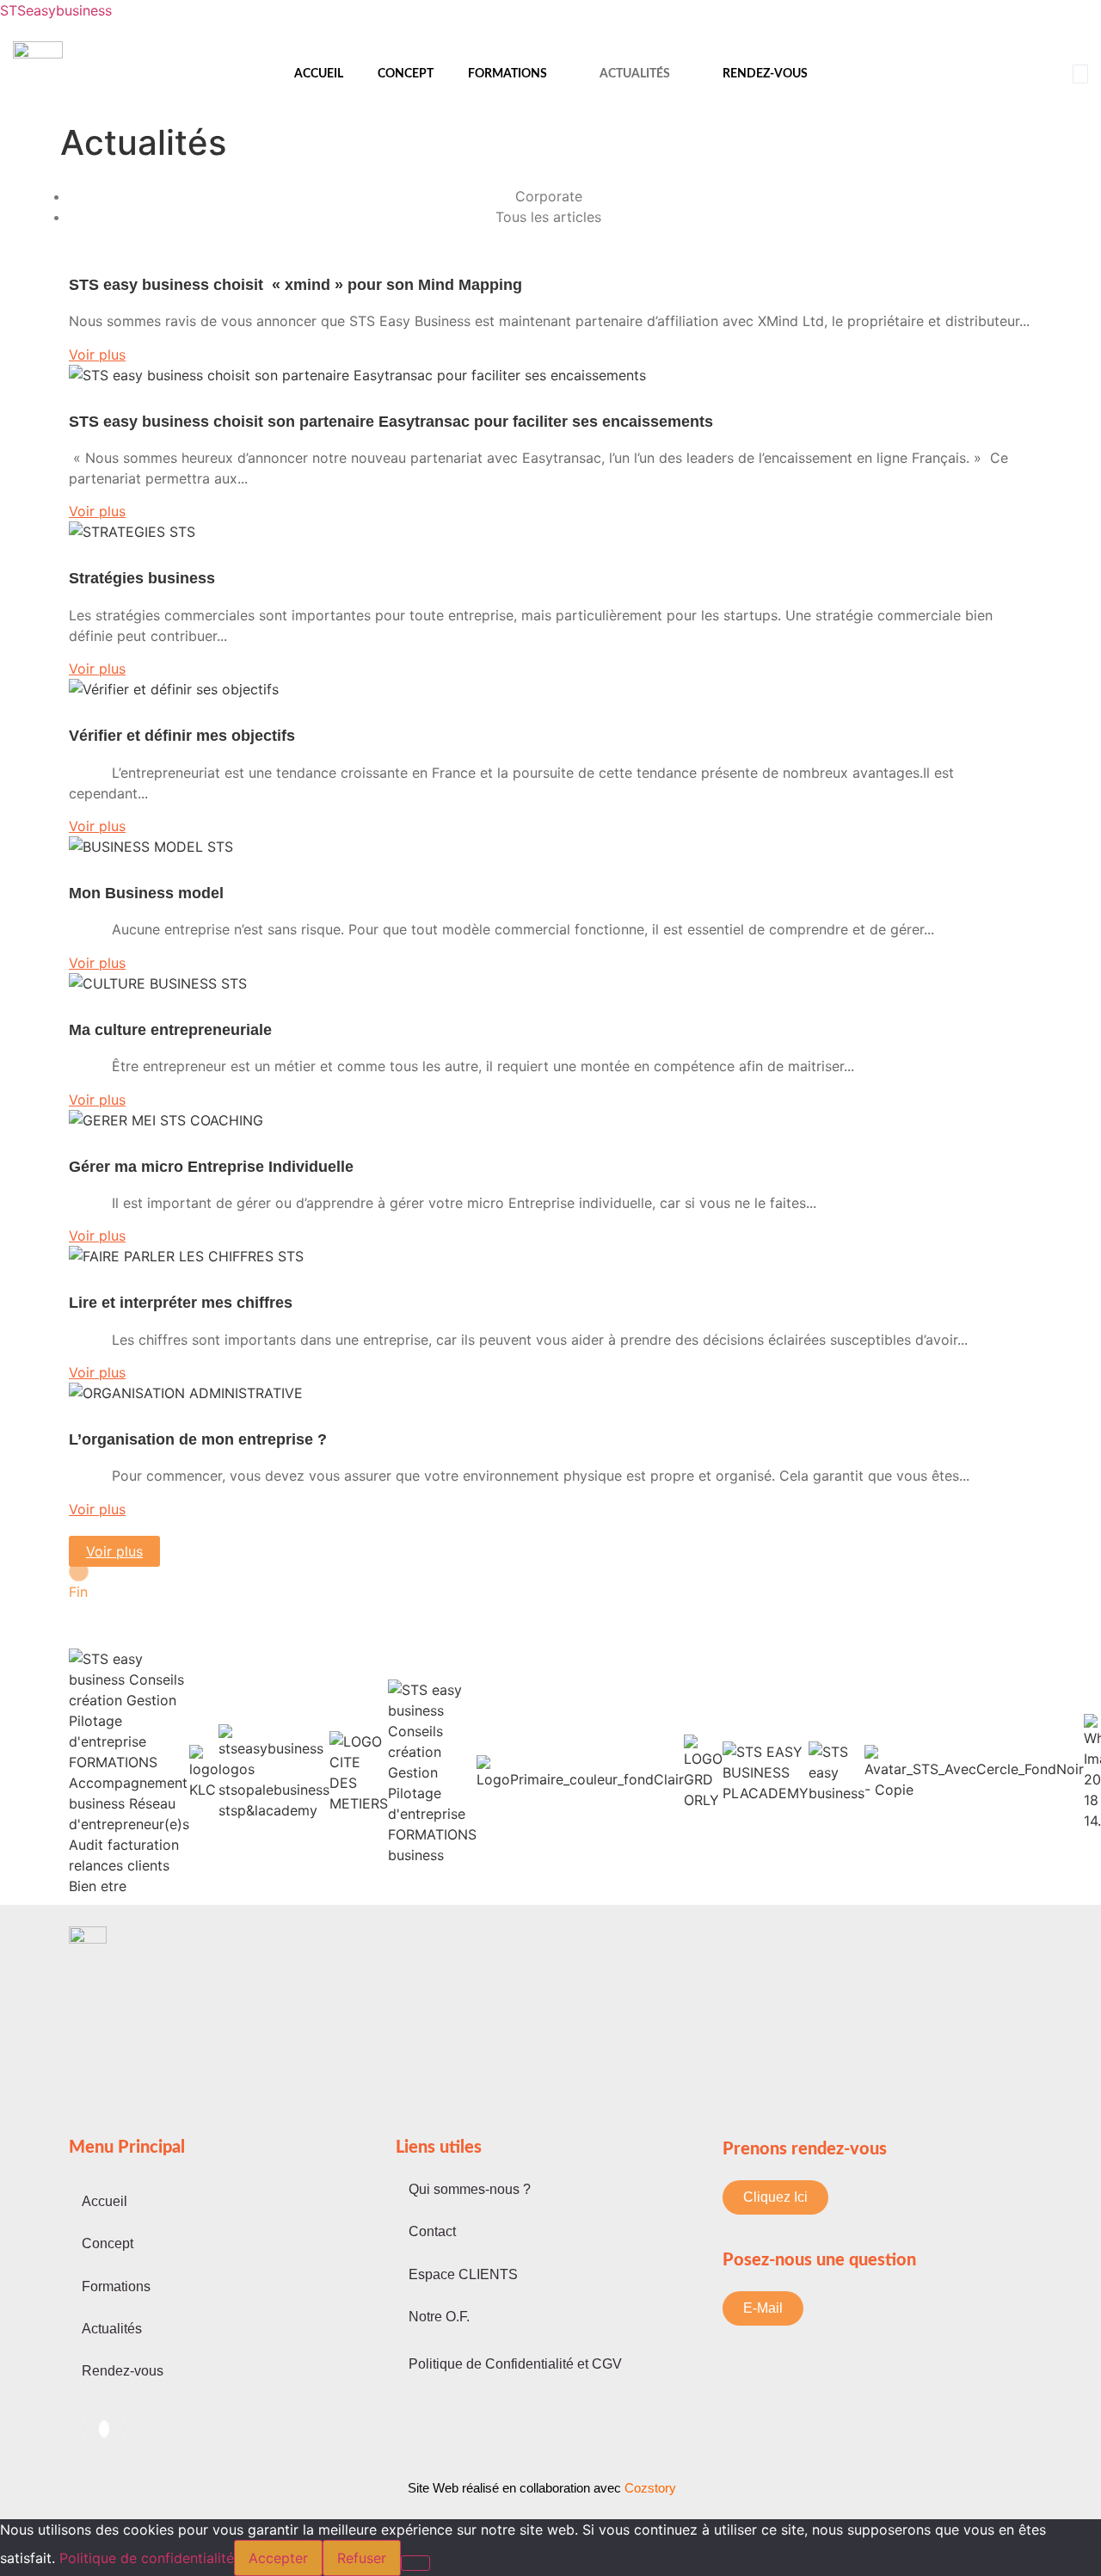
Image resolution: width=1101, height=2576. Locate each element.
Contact (432, 2231)
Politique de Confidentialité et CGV (515, 2364)
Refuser (362, 2558)
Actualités (635, 74)
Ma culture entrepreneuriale (170, 1030)
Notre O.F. (439, 2317)
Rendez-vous (765, 74)
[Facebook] (70, 2429)
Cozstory (542, 2488)
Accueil (319, 74)
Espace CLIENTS (463, 2274)
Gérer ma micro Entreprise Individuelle (211, 1167)
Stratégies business (142, 578)
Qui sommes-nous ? (470, 2189)
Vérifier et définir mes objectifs (182, 736)
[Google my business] (104, 2429)
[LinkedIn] (84, 2429)
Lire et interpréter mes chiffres (181, 1303)
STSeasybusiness (56, 10)
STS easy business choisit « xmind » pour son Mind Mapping (343, 285)
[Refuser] (415, 2563)
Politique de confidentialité (147, 2558)
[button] (1080, 74)
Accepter (278, 2558)
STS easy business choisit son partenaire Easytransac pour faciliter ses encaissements (391, 422)
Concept (406, 74)
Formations (507, 74)
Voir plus (114, 1551)
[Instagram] (124, 2429)
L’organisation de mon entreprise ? (198, 1439)
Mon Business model (146, 893)
